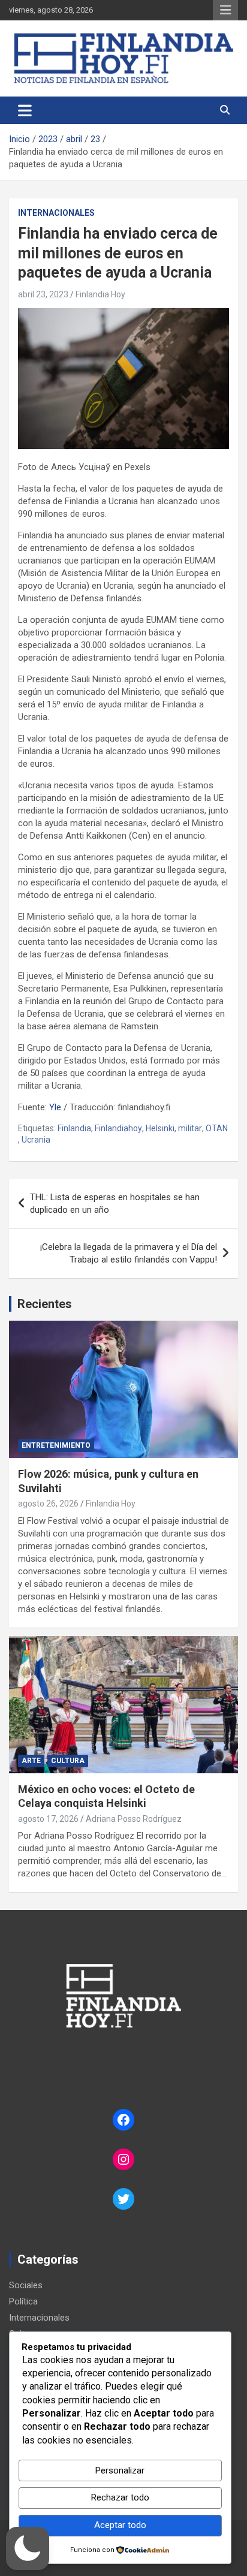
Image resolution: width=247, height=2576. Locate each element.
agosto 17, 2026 (48, 1819)
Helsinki (160, 1128)
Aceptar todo (120, 2525)
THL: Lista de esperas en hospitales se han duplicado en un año (115, 1203)
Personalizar (120, 2470)
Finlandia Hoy (100, 294)
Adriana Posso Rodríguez (134, 1819)
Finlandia (74, 1128)
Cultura (68, 1761)
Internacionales (56, 213)
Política (23, 2301)
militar (190, 1128)
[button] (28, 2548)
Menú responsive (225, 10)
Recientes (45, 1304)
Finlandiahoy (118, 1128)
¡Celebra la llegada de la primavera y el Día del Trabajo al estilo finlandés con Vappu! (129, 1253)
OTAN (217, 1128)
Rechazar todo (120, 2497)
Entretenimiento (56, 1445)
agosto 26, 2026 (48, 1504)
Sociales (26, 2285)
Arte (31, 1761)
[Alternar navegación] (25, 110)
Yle (55, 1107)
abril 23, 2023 (43, 294)
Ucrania (36, 1140)
